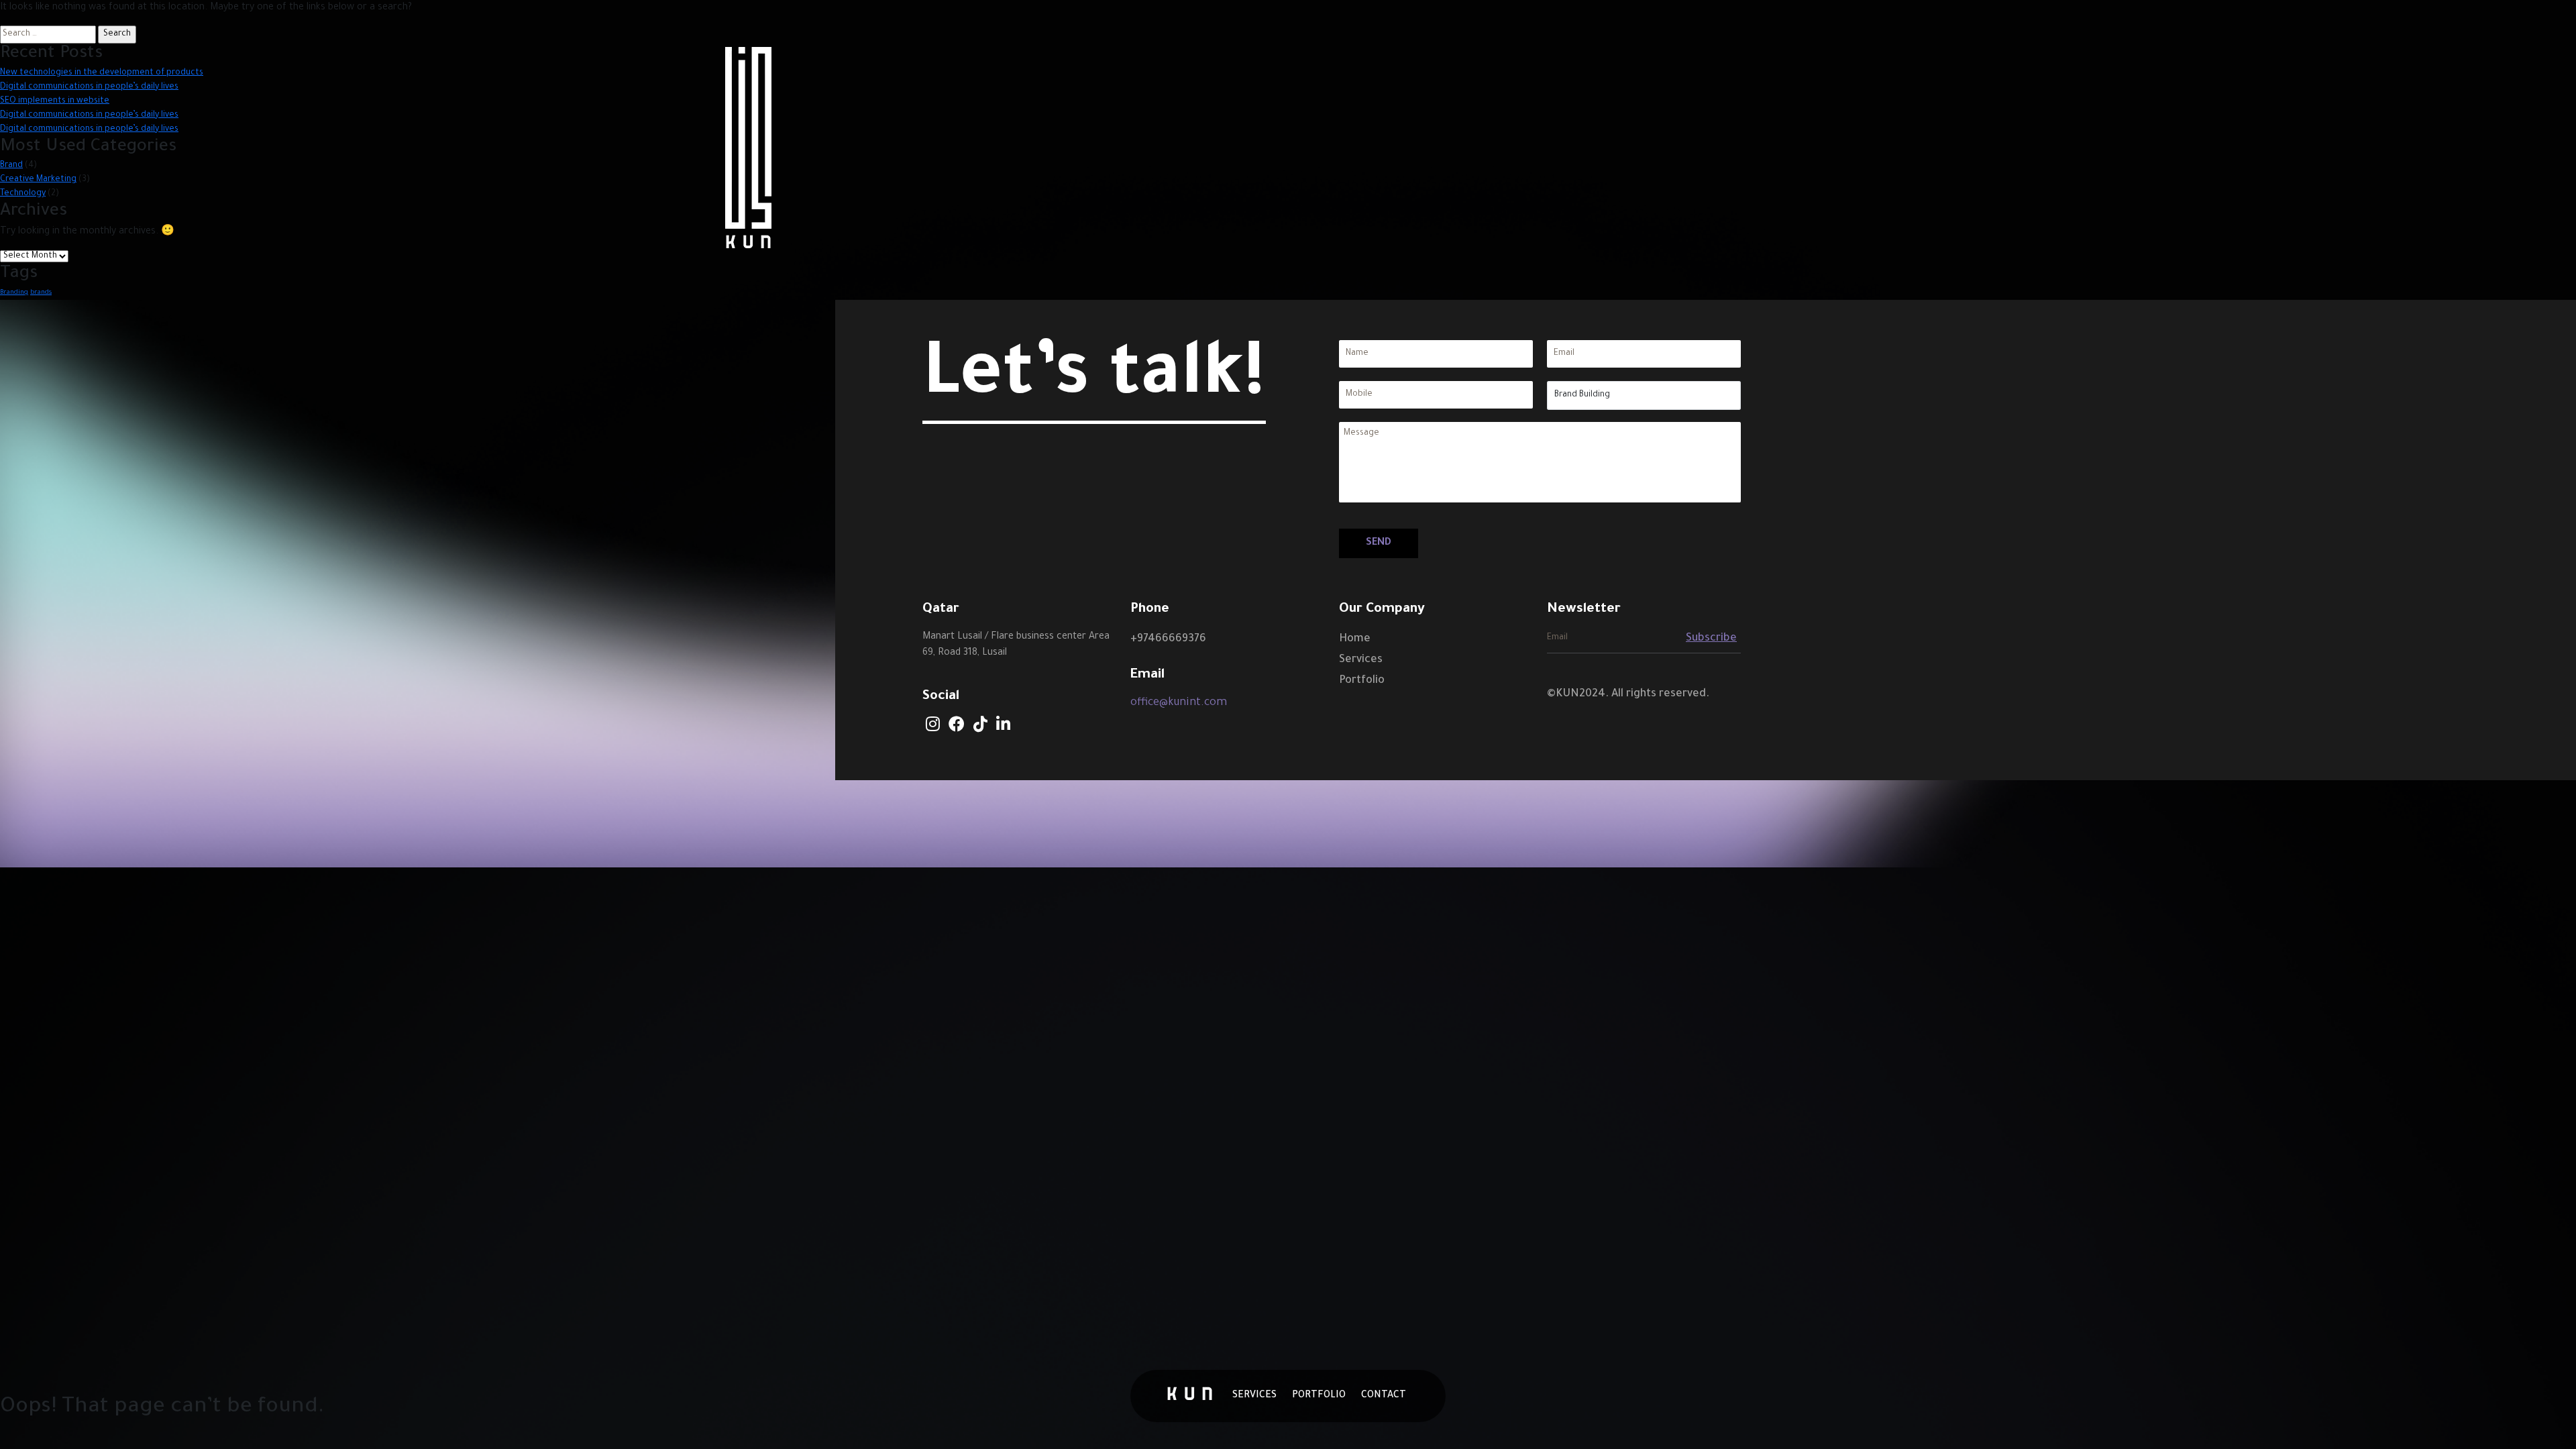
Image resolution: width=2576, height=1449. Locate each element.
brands (41, 293)
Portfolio (1362, 681)
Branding (14, 293)
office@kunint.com (1179, 703)
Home (1355, 639)
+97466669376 (1168, 639)
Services (1361, 660)
